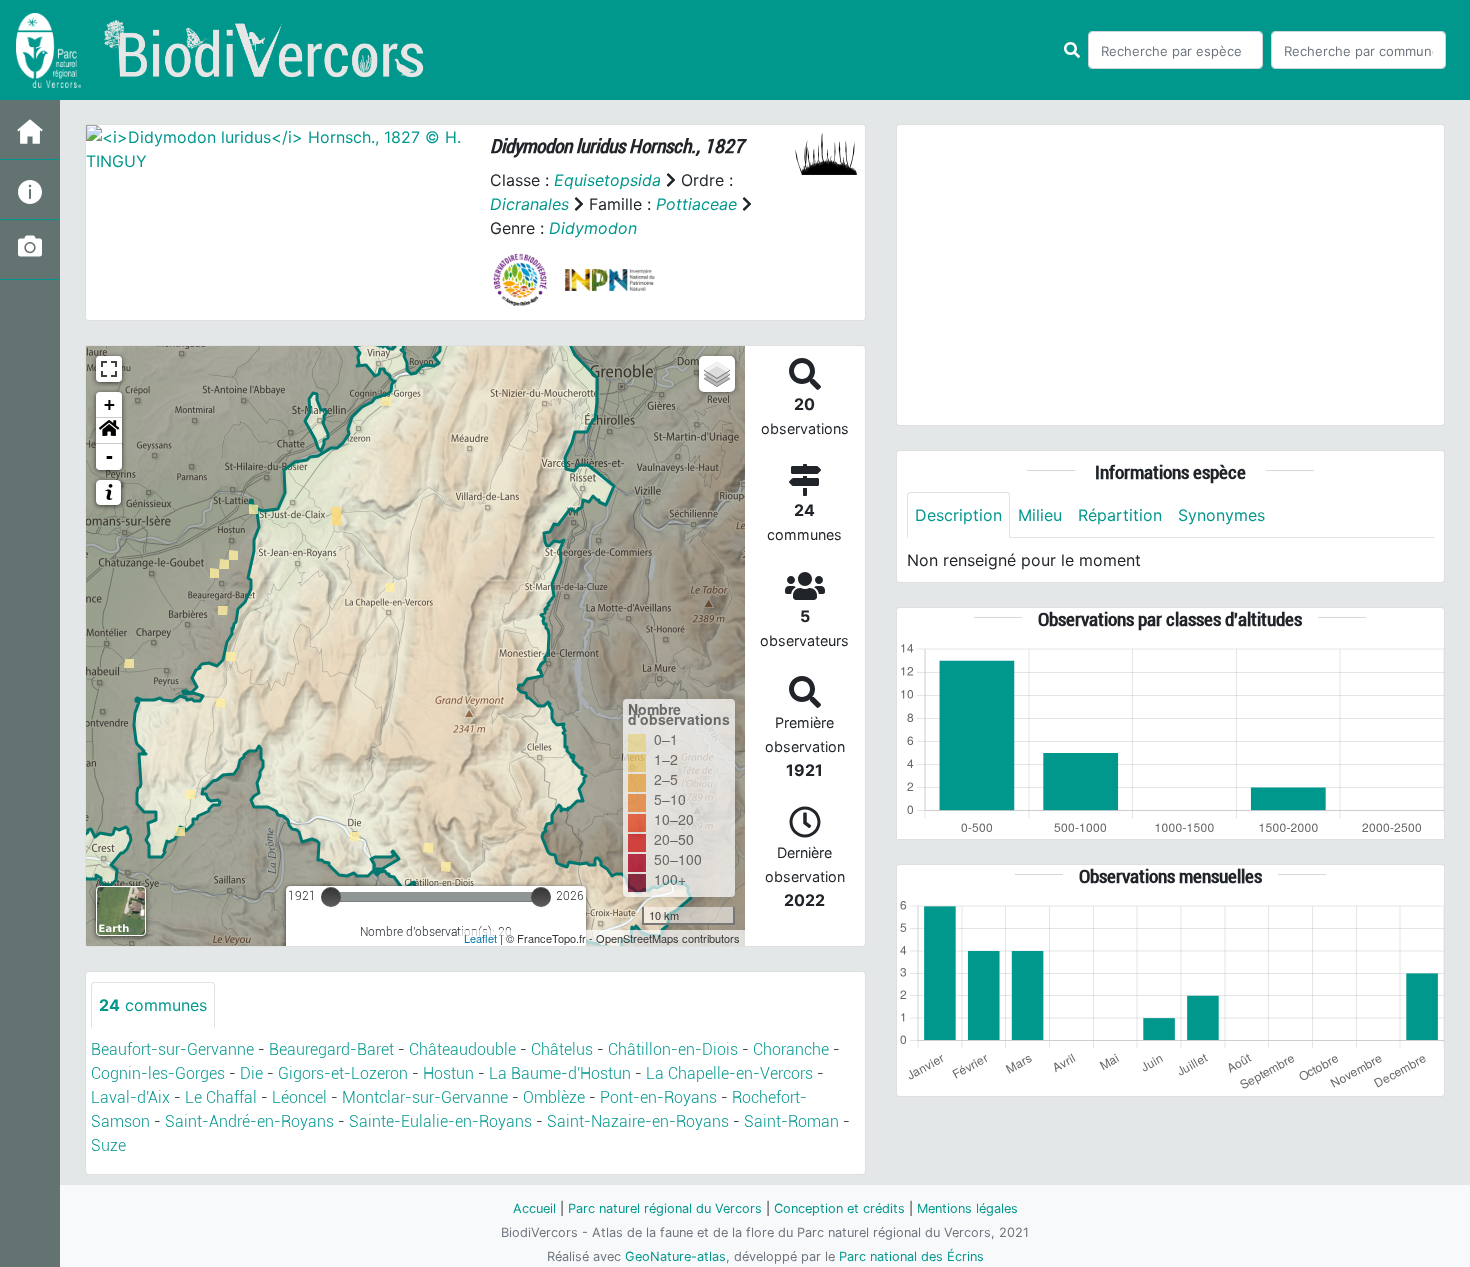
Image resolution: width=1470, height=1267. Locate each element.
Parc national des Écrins (911, 1256)
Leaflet (480, 938)
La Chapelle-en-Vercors (729, 1073)
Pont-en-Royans (658, 1097)
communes (153, 1005)
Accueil (534, 1208)
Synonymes (1221, 515)
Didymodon (593, 228)
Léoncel (299, 1097)
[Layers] (717, 374)
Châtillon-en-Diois (673, 1049)
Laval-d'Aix (130, 1097)
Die (251, 1073)
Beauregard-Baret (331, 1049)
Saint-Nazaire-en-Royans (638, 1121)
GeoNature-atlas (675, 1256)
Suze (108, 1145)
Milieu (1040, 515)
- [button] (109, 456)
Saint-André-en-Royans (249, 1121)
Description (958, 515)
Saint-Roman (791, 1121)
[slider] (331, 897)
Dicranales (529, 204)
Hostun (448, 1073)
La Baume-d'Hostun (560, 1073)
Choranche (791, 1049)
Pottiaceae (696, 204)
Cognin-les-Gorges (158, 1073)
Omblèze (554, 1097)
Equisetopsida (607, 180)
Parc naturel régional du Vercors (665, 1208)
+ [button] (109, 404)
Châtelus (562, 1049)
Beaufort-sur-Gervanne (172, 1049)
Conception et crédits (839, 1208)
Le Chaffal (221, 1097)
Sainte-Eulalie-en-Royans (440, 1121)
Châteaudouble (462, 1049)
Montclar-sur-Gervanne (425, 1097)
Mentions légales (967, 1208)
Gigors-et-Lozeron (343, 1073)
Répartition (1120, 515)
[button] (109, 431)
